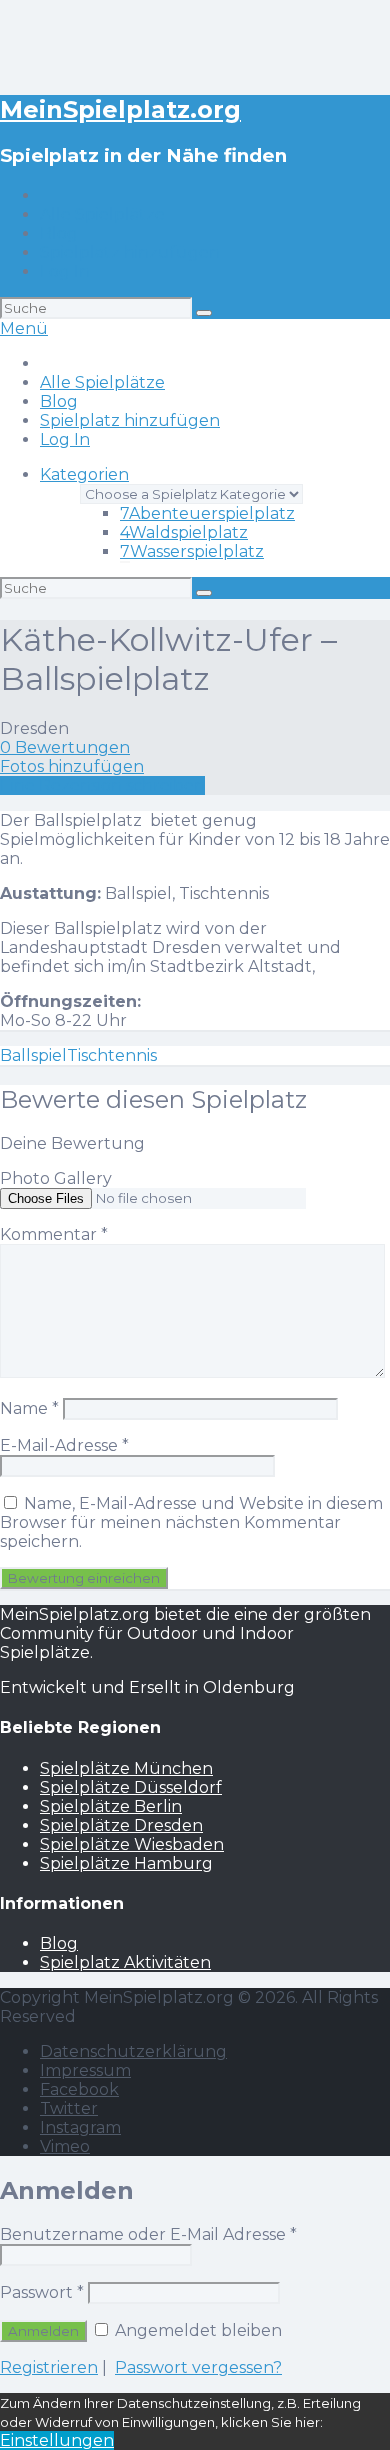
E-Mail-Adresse (64, 1445)
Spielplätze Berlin (111, 1806)
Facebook (79, 2089)
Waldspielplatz (184, 532)
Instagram (80, 2127)
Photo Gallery (56, 1178)
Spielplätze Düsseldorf (131, 1787)
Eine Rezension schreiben (102, 785)
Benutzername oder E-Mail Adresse (148, 2234)
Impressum (85, 2070)
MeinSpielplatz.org (120, 109)
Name (29, 1408)
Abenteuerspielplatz (207, 513)
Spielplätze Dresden (121, 1825)
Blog (59, 233)
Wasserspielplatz (192, 551)
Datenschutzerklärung (133, 2051)
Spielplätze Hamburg (126, 1863)
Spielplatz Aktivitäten (125, 1962)
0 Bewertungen (65, 747)
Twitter (69, 2108)
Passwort (42, 2292)
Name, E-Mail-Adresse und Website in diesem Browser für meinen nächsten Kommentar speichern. (191, 1522)
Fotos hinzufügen (72, 766)
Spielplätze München (126, 1768)
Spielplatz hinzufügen (130, 252)
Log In (65, 271)
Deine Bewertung (72, 1143)
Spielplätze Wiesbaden (132, 1844)
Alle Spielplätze (102, 214)
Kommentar (54, 1234)
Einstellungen (57, 2440)
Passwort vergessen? (198, 2367)
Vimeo (65, 2146)
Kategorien (84, 474)
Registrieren (49, 2367)
